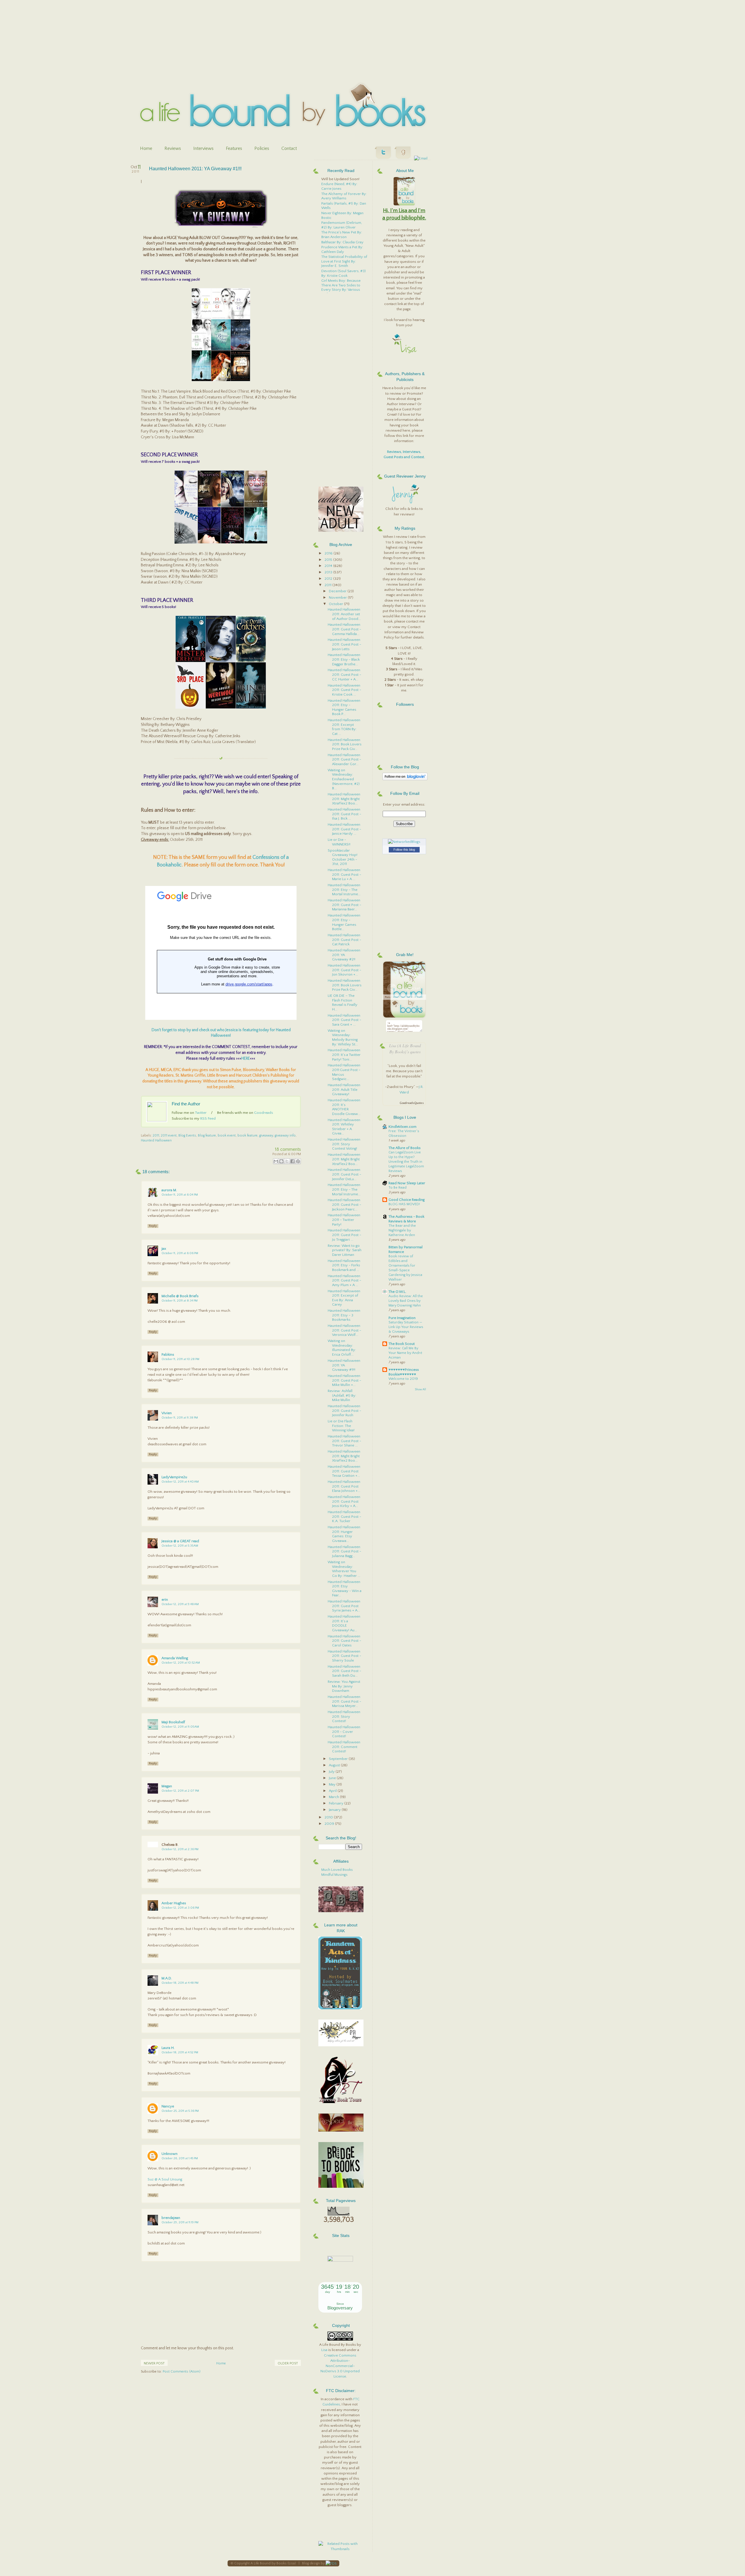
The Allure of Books (405, 1148)
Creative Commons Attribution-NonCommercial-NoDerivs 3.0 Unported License (340, 2366)
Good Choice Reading (407, 1200)
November (338, 598)
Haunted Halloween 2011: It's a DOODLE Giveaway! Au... (344, 1623)
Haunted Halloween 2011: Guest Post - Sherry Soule (344, 1656)
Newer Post (154, 2363)
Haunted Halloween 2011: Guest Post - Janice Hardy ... (344, 829)
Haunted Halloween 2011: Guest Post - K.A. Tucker (344, 1516)
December (338, 591)
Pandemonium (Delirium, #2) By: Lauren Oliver (342, 225)
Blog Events (187, 1135)
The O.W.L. (397, 1292)
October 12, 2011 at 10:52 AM (181, 1663)
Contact (289, 148)
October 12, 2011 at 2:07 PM (180, 1791)
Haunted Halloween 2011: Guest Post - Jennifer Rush (344, 1411)
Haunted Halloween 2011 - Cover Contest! (344, 1732)
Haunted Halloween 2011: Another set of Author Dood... (344, 614)
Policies (262, 148)
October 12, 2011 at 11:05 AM (180, 1727)
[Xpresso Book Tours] (341, 2102)
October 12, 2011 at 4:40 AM (180, 1482)
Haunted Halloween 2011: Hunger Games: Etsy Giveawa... (344, 1534)
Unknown (170, 2154)
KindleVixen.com (402, 1127)
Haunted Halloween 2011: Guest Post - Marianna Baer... (344, 905)
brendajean (171, 2218)
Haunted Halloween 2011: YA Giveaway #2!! (344, 955)
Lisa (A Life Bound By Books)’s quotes (405, 1049)
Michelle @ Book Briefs (180, 1296)
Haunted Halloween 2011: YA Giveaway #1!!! (195, 169)
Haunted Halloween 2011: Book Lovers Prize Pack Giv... (345, 744)
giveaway (266, 1135)
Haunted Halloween (156, 1140)
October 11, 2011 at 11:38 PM (180, 1418)
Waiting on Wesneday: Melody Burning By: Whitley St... (343, 1037)
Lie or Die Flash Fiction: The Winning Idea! (341, 1426)
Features (234, 148)
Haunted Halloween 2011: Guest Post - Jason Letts (344, 644)
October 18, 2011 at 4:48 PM (180, 1983)
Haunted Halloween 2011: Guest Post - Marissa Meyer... (344, 1701)
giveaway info (285, 1135)
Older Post (288, 2363)
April (333, 1791)
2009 (330, 1824)
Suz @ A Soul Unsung (165, 2179)
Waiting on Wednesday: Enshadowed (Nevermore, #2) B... (344, 779)
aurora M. (169, 1190)
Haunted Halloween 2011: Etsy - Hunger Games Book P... (344, 707)
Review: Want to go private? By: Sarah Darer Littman (345, 1250)
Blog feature (207, 1135)
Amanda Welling (175, 1658)
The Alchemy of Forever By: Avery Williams (344, 196)
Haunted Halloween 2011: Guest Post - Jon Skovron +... (344, 970)
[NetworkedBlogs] (404, 842)
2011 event (169, 1135)
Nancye (168, 2106)
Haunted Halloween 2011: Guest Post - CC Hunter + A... (344, 674)
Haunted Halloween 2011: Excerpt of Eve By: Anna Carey (344, 1298)
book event (227, 1135)
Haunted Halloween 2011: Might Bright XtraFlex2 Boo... (344, 799)
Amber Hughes (174, 1903)
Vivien (167, 1413)
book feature (248, 1135)
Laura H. (168, 2048)
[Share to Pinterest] (298, 1161)
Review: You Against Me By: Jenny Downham (344, 1686)
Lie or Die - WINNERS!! (339, 842)
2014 (329, 566)
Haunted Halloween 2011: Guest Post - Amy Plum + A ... (344, 1280)
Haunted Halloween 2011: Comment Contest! (344, 1747)
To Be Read (398, 1188)
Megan (167, 1786)
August (335, 1765)
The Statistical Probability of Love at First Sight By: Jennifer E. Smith (344, 261)
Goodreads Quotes (412, 1103)
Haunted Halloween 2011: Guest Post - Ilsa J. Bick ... (344, 814)
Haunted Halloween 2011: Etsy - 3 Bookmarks (344, 1315)
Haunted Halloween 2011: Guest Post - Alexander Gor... (344, 759)
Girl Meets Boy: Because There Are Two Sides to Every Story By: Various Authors (341, 287)
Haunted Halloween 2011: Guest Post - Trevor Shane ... (344, 1441)
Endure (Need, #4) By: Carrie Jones (339, 186)
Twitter (201, 1113)
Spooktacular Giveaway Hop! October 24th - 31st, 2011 (343, 857)
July (332, 1772)
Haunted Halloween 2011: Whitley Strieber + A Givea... (344, 1127)
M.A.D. (167, 1978)
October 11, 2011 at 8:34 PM (180, 1301)
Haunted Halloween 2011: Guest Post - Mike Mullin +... (344, 1380)
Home (146, 148)
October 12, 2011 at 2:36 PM (180, 1849)
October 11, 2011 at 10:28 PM (180, 1359)
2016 (329, 553)
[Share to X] (287, 1161)
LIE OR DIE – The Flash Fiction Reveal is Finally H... (343, 1002)
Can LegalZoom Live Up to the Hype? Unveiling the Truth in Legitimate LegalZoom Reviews (406, 1162)
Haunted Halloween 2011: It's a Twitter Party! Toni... (344, 1055)
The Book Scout (402, 1344)
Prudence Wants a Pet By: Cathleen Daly (342, 249)
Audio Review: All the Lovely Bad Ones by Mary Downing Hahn (406, 1301)
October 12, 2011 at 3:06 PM (180, 1908)
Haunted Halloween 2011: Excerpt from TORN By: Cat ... (344, 727)
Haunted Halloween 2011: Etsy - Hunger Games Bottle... (344, 922)
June (333, 1778)
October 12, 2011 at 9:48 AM (180, 1604)
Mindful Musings (334, 1875)
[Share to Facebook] (292, 1161)
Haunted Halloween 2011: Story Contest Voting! (344, 1144)
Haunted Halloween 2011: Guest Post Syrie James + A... (344, 1606)
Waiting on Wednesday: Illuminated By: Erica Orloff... (342, 1348)
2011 (156, 1135)
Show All (420, 1390)
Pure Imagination (402, 1318)
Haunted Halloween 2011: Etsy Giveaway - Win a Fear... (345, 1589)
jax (164, 1249)
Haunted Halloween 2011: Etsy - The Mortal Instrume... (344, 890)
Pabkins (168, 1355)
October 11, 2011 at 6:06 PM (180, 1253)
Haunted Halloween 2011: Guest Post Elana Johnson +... (344, 1486)
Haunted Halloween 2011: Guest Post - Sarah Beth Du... (344, 1671)
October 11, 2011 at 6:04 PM (180, 1195)
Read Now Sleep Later (407, 1183)
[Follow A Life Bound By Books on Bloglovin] (405, 779)
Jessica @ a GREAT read (180, 1541)
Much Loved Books (337, 1870)
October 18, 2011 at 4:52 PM (180, 2052)
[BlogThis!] (281, 1161)
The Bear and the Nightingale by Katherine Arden (402, 1230)
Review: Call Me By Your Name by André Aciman (405, 1353)
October (336, 604)
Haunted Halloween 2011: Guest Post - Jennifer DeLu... (344, 1174)
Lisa (324, 2350)
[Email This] (276, 1161)
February (337, 1803)
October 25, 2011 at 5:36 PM (180, 2111)
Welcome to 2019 (403, 1379)
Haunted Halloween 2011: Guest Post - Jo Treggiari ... (344, 1235)
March (334, 1797)
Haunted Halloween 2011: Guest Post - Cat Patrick (344, 940)
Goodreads (264, 1113)
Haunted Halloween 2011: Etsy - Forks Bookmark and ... (344, 1265)
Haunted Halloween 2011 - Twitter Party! (344, 1220)
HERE (246, 1059)
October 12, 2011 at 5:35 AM (180, 1546)
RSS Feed (208, 1118)
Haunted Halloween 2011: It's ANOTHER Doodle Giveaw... (344, 1107)
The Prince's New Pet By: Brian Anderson (342, 235)
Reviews (173, 148)
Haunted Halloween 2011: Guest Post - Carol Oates (344, 1641)
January (335, 1810)
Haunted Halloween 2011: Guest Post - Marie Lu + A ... (344, 874)
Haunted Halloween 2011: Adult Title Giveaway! (344, 1090)
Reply (153, 1226)
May (333, 1784)
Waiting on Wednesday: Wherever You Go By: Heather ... (344, 1569)
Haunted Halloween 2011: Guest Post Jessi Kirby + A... (344, 1501)
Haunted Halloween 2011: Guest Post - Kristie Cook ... (344, 690)
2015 (329, 560)
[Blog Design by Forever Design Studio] (331, 2563)
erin (165, 1600)
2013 (329, 572)
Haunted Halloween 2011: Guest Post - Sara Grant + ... (344, 1020)
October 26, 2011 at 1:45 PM (180, 2158)
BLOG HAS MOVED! (404, 1204)
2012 (329, 579)
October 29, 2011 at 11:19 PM (180, 2222)
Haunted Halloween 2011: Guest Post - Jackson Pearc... (344, 1204)
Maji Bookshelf (173, 1722)
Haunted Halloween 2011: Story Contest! (344, 1716)
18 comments (288, 1149)
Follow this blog (404, 850)
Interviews (203, 148)
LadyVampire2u (174, 1477)
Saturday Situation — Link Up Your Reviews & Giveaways (406, 1327)
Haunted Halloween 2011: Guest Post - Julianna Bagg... (344, 1551)
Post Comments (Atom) (182, 2372)
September (339, 1759)
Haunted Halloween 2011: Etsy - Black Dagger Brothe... (344, 659)
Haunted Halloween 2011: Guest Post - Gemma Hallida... (344, 629)
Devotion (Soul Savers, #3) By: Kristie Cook (344, 273)
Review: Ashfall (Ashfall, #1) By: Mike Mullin (342, 1395)
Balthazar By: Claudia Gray (342, 242)
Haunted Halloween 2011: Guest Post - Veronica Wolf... (344, 1330)
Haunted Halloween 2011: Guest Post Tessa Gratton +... (344, 1471)
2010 (329, 1817)
